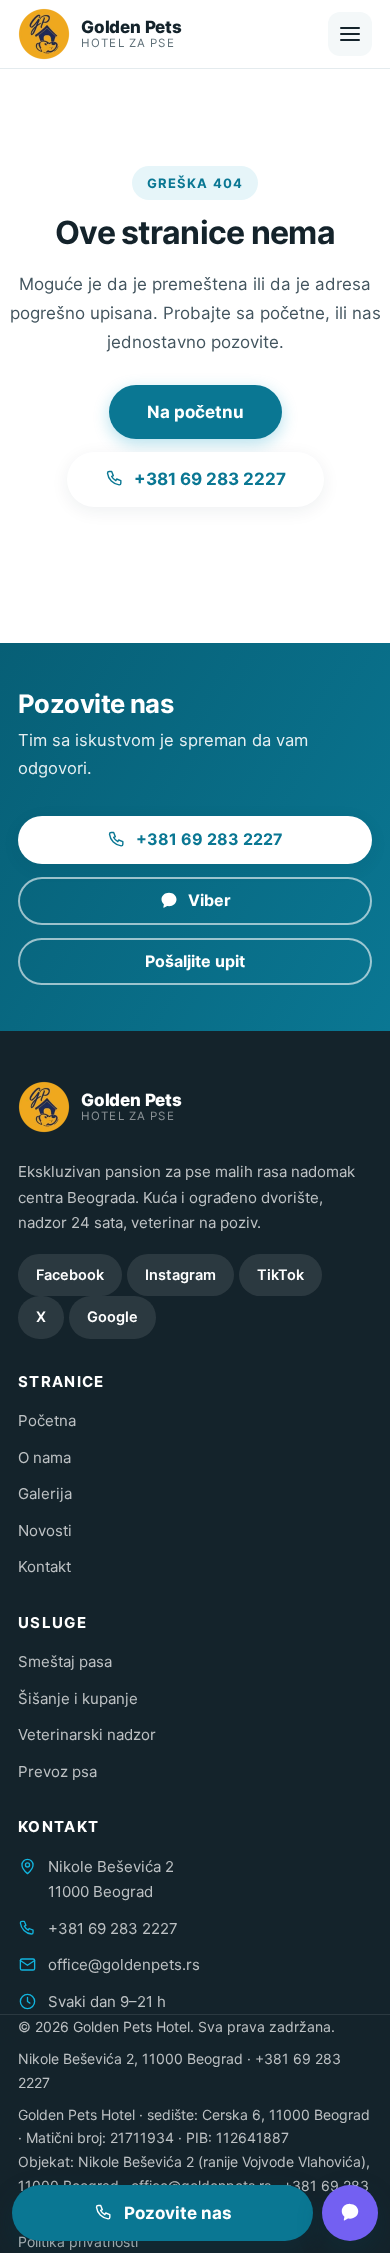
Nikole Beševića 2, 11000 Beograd (130, 2058)
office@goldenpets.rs (124, 1964)
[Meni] (350, 34)
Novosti (45, 1530)
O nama (44, 1457)
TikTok (280, 1275)
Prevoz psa (57, 1771)
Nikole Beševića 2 (136, 2161)
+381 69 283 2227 (210, 479)
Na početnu (195, 412)
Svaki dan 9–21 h (107, 2001)
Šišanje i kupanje (78, 1698)
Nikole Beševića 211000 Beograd (111, 1879)
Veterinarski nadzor (87, 1734)
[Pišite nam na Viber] (350, 2213)
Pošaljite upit (195, 961)
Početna (47, 1420)
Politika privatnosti (78, 2241)
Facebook (70, 1275)
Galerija (45, 1493)
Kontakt (44, 1566)
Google (112, 1317)
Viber (209, 900)
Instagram (180, 1275)
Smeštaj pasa (65, 1661)
